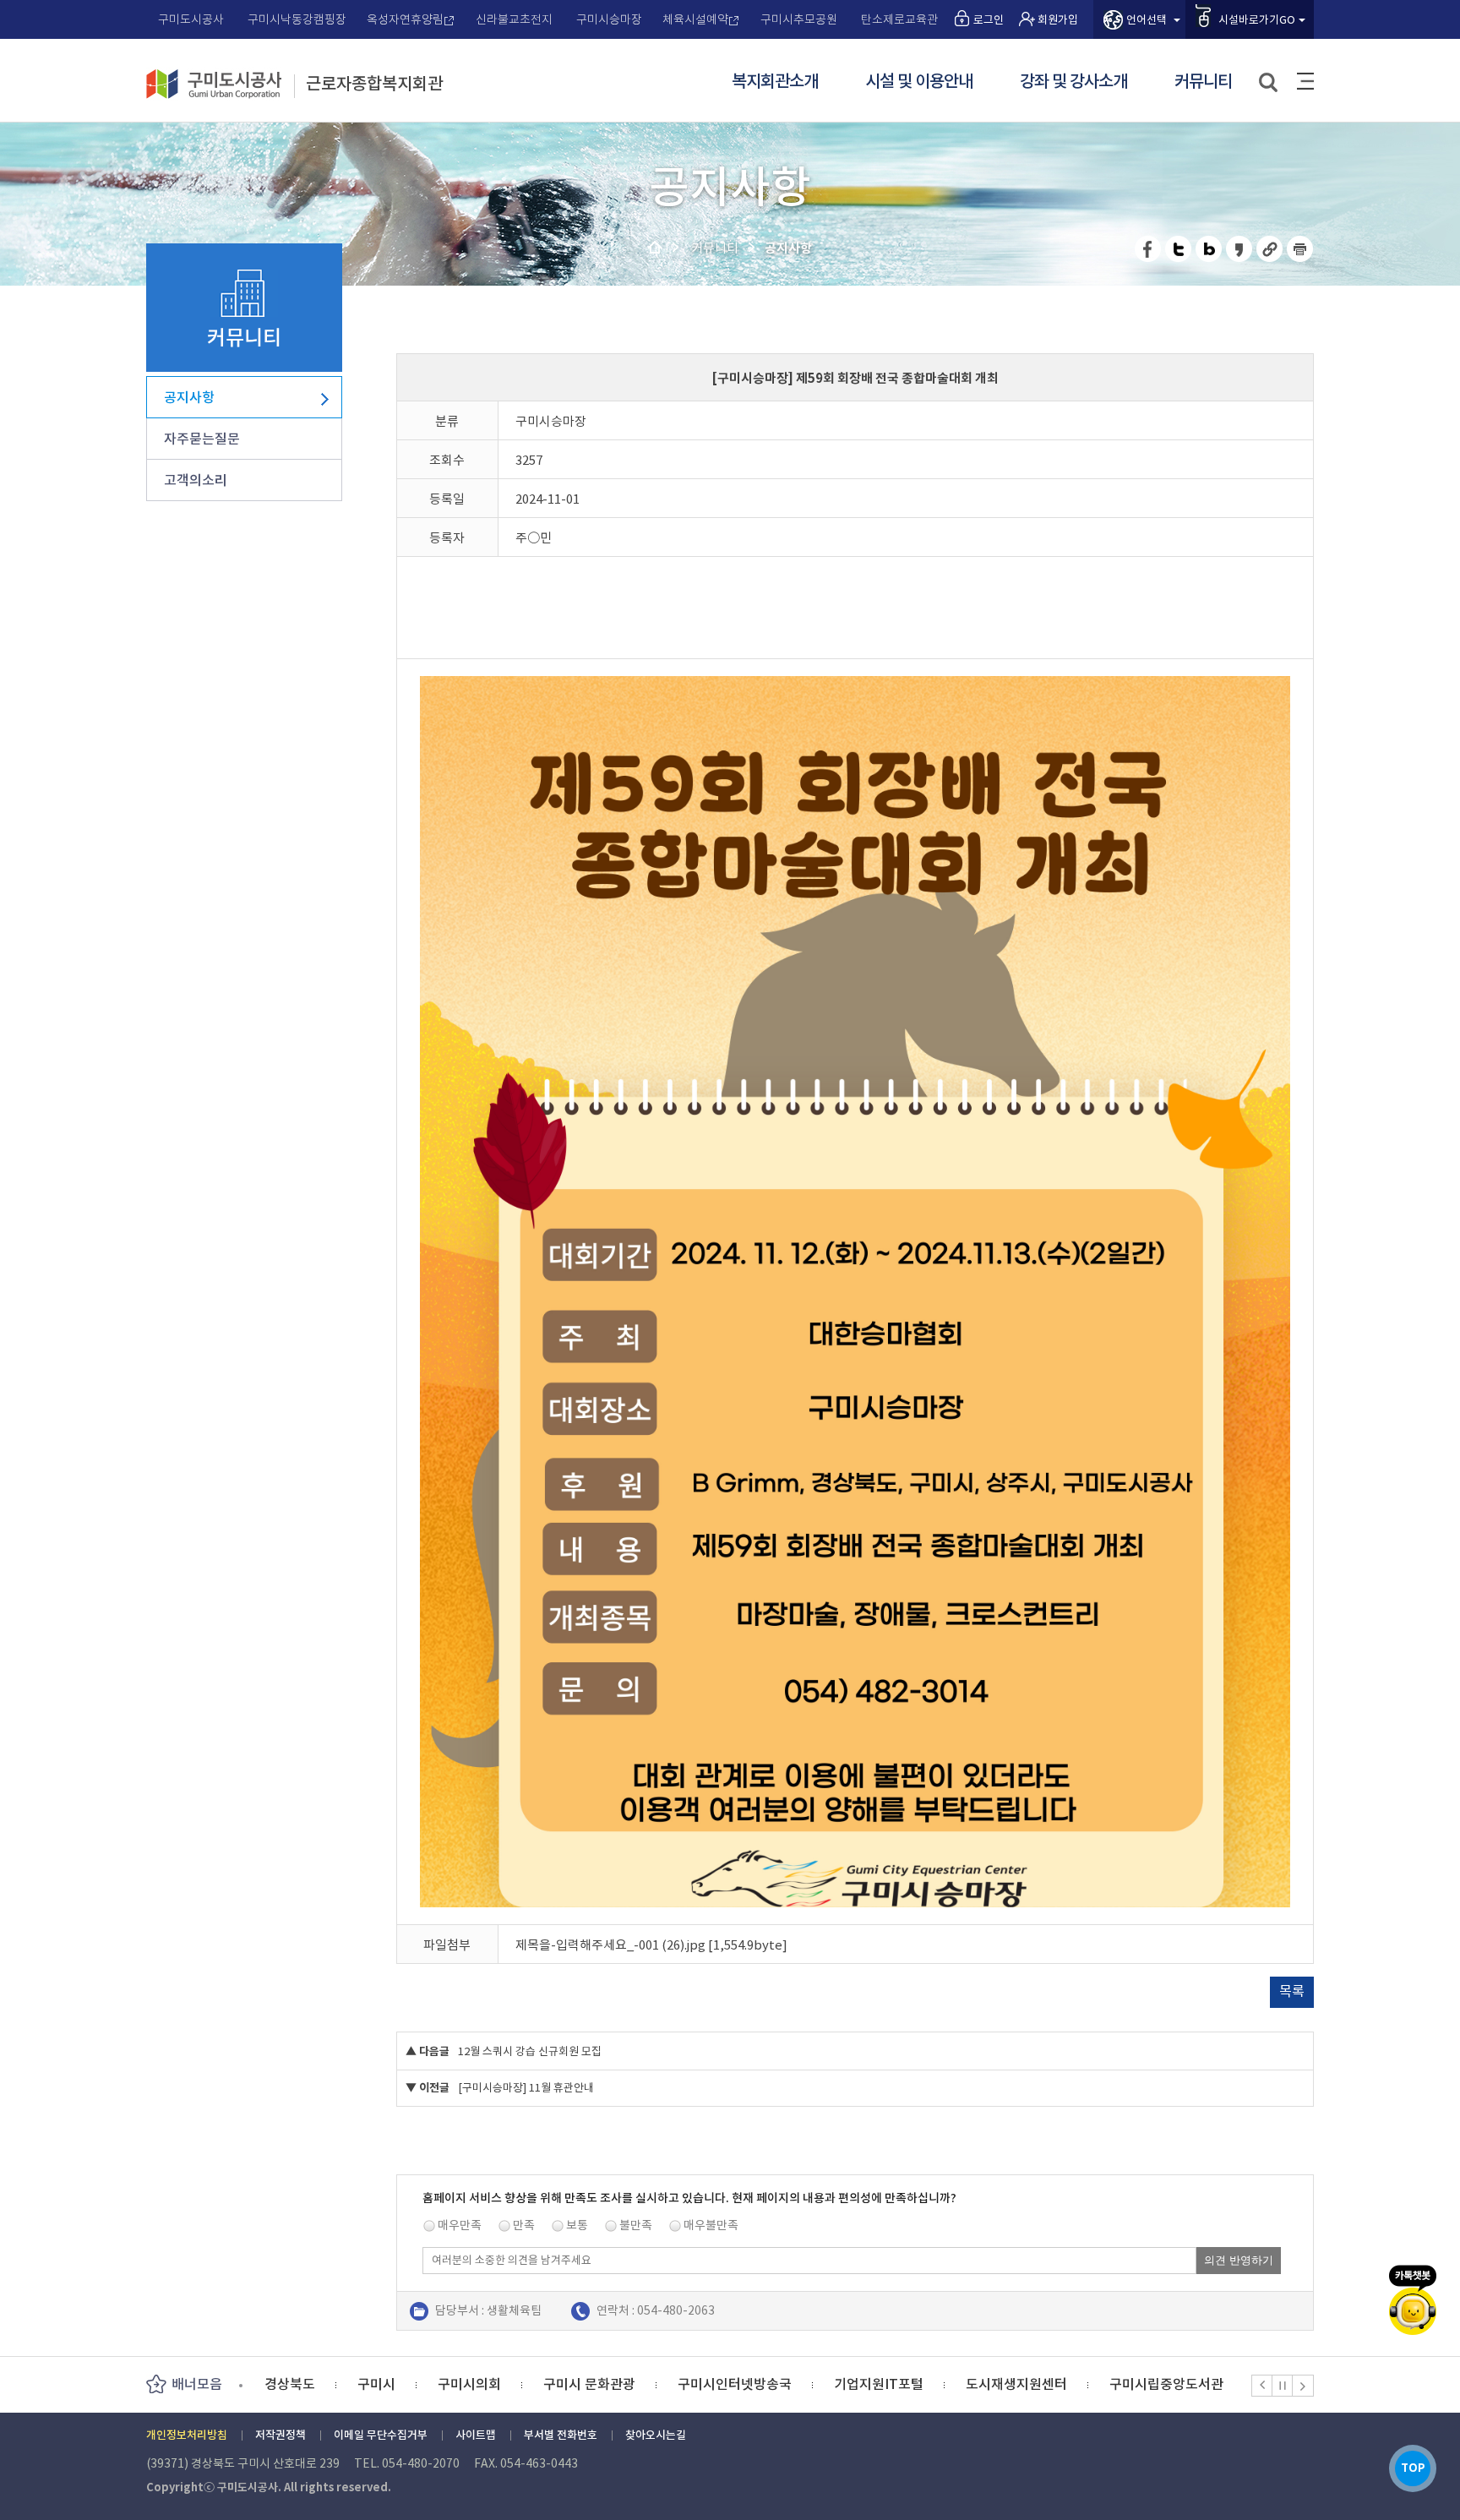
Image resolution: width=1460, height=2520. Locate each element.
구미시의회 (376, 2384)
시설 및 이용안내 (919, 82)
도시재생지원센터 (923, 2384)
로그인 (989, 20)
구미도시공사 (191, 19)
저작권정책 (281, 2435)
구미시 (283, 2384)
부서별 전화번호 (561, 2435)
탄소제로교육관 (899, 19)
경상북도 (1198, 2384)
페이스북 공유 (1149, 249)
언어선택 (1147, 20)
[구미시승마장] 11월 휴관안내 (526, 2088)
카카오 (1413, 2300)
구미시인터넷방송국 (642, 2384)
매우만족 (460, 2225)
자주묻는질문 (202, 439)
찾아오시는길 (656, 2435)
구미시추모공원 (799, 19)
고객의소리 (196, 480)
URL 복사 (1270, 249)
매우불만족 (711, 2225)
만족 (524, 2225)
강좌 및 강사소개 (1073, 82)
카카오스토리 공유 (1240, 249)
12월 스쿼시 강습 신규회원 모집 (530, 2051)
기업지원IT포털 (786, 2384)
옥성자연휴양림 (405, 19)
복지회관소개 (775, 82)
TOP (1413, 2468)
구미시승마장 (609, 19)
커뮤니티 (1203, 82)
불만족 (636, 2225)
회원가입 (1058, 20)
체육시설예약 (695, 19)
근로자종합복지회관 (374, 85)
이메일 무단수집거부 (381, 2435)
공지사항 (189, 397)
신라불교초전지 (514, 19)
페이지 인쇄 (1300, 249)
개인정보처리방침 (187, 2435)
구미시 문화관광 (496, 2384)
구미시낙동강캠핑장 (297, 19)
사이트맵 (1305, 81)
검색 (1269, 83)
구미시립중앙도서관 (1073, 2384)
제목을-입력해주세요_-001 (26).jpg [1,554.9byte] (651, 1945)
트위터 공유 (1179, 249)
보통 (577, 2225)
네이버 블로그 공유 (1209, 249)
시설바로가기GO (1257, 20)
